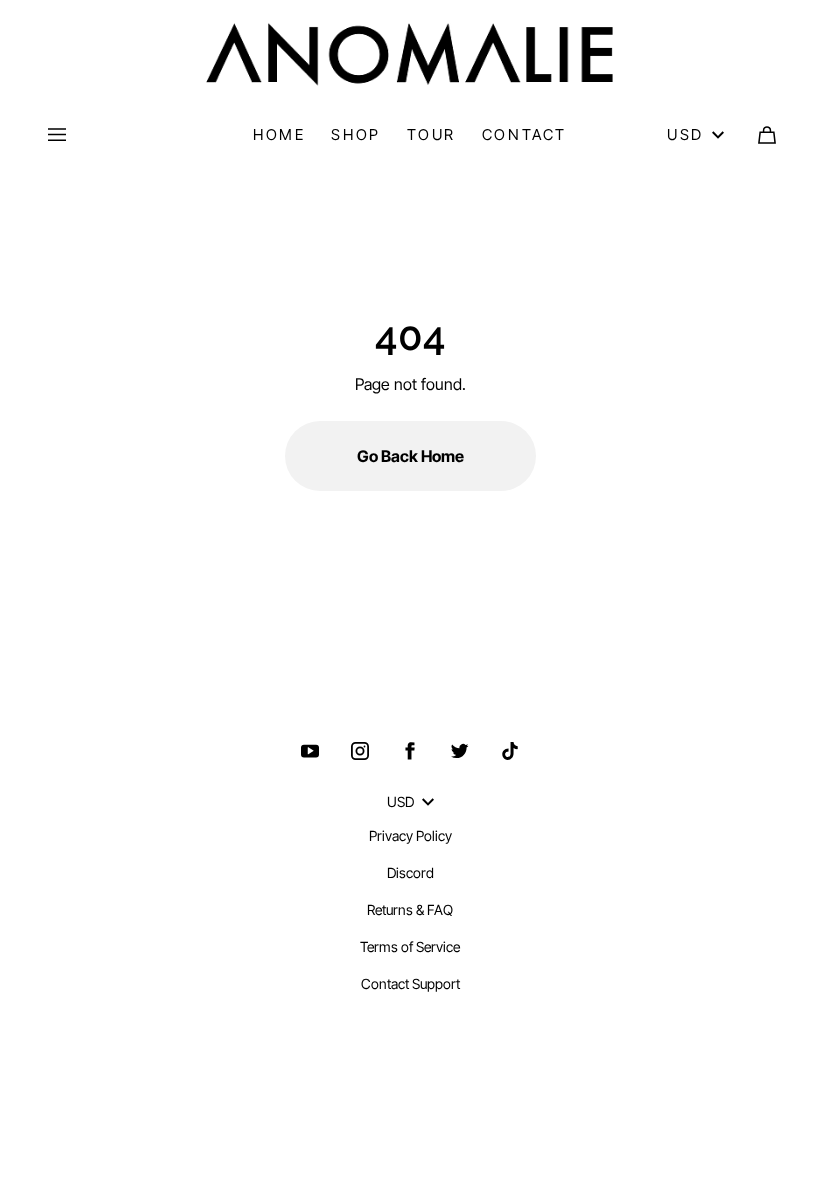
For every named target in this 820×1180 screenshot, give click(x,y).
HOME (279, 134)
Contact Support (410, 983)
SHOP (355, 134)
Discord (410, 872)
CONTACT (524, 134)
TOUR (431, 134)
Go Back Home (410, 456)
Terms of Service (410, 946)
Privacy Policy (410, 835)
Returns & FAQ (410, 909)
